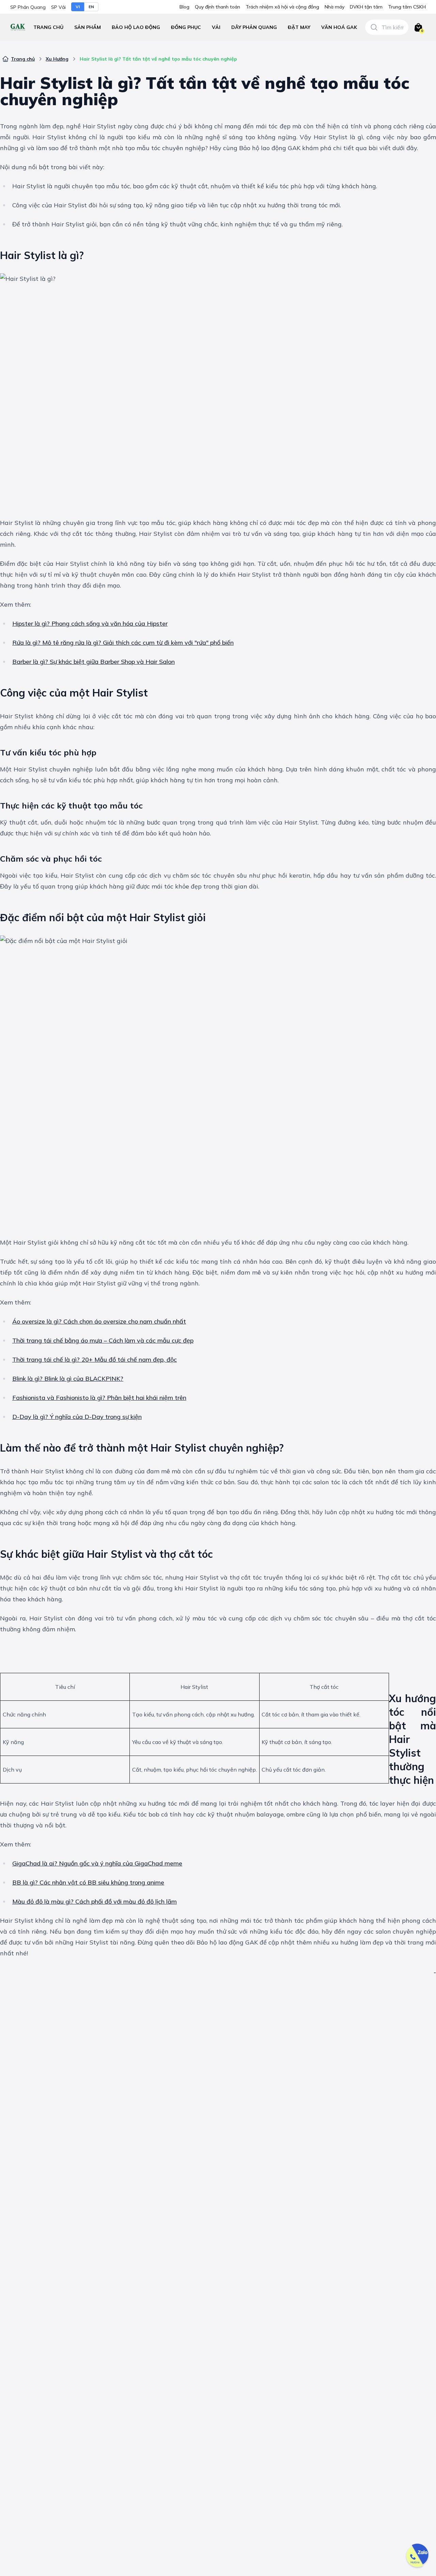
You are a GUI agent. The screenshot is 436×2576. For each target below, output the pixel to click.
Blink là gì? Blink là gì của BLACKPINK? (68, 1379)
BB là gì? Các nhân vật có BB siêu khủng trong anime (88, 1882)
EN (91, 7)
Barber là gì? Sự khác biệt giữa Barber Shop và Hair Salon (94, 662)
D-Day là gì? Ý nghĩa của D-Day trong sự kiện (77, 1417)
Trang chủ (48, 27)
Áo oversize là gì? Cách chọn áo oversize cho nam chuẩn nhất (99, 1321)
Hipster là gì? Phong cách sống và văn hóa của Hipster (90, 623)
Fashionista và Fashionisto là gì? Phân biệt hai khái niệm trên (99, 1398)
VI (78, 7)
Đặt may (299, 27)
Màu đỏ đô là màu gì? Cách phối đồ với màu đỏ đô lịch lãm (95, 1901)
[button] (136, 27)
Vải (216, 27)
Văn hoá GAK (339, 27)
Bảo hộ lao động (136, 27)
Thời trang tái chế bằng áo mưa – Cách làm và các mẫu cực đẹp (103, 1340)
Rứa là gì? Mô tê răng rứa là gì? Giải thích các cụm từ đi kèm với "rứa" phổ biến (123, 643)
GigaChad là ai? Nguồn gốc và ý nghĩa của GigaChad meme (97, 1863)
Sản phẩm (88, 27)
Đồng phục (186, 27)
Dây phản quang (254, 27)
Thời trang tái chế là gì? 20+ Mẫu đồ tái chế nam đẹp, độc (95, 1359)
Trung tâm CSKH (407, 7)
